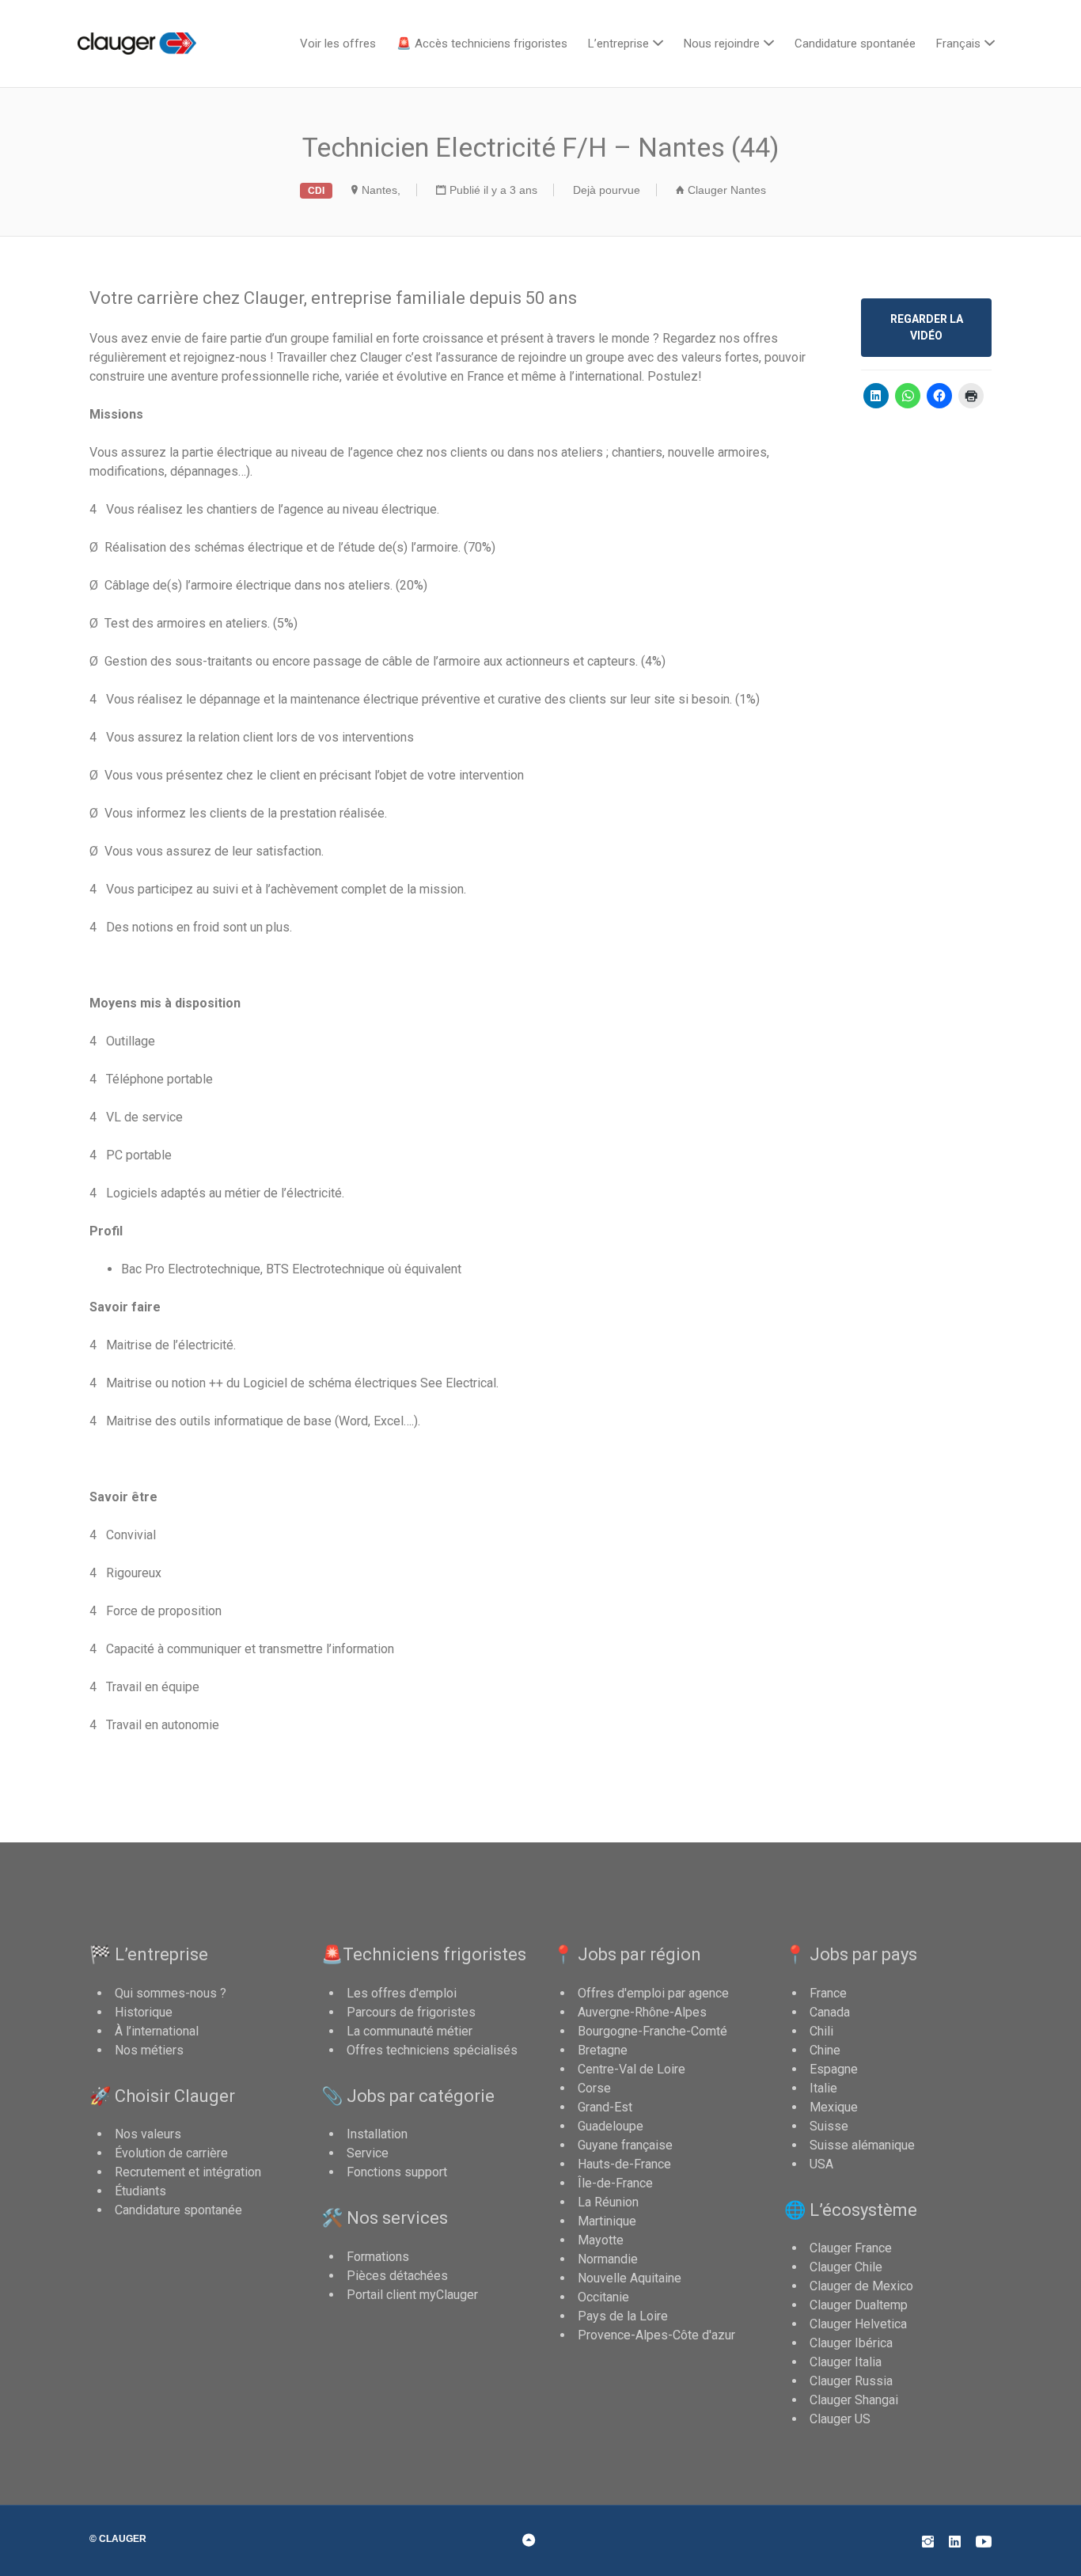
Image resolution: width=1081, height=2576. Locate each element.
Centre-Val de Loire (632, 2069)
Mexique (834, 2107)
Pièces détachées (397, 2276)
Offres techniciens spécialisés (432, 2050)
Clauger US (840, 2419)
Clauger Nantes (727, 190)
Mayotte (601, 2240)
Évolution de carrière (171, 2153)
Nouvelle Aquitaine (630, 2278)
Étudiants (140, 2191)
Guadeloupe (611, 2126)
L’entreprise (618, 44)
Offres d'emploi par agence (653, 1993)
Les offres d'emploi (402, 1993)
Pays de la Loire (623, 2316)
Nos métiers (149, 2050)
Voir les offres (338, 44)
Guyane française (625, 2145)
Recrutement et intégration (188, 2172)
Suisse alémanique (862, 2145)
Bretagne (603, 2050)
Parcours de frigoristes (411, 2012)
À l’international (157, 2031)
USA (821, 2164)
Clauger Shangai (854, 2400)
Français (958, 44)
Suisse (829, 2126)
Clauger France (851, 2248)
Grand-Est (605, 2107)
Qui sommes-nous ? (171, 1993)
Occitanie (603, 2297)
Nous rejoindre (722, 44)
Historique (144, 2012)
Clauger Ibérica (851, 2343)
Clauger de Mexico (861, 2286)
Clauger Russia (851, 2381)
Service (368, 2153)
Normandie (608, 2259)
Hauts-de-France (624, 2164)
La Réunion (608, 2202)
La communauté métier (410, 2031)
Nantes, (381, 190)
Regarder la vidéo (927, 327)
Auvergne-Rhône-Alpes (642, 2012)
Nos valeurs (148, 2134)
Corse (594, 2088)
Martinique (607, 2221)
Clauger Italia (846, 2362)
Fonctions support (397, 2172)
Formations (378, 2257)
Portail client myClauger (412, 2295)
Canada (830, 2012)
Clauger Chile (846, 2267)
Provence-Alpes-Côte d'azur (656, 2335)
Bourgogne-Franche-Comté (652, 2031)
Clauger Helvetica (858, 2324)
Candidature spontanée (855, 44)
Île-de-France (615, 2183)
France (828, 1993)
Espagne (834, 2069)
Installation (377, 2134)
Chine (825, 2050)
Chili (821, 2031)
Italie (823, 2088)
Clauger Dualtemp (859, 2305)
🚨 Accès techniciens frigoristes (482, 44)
